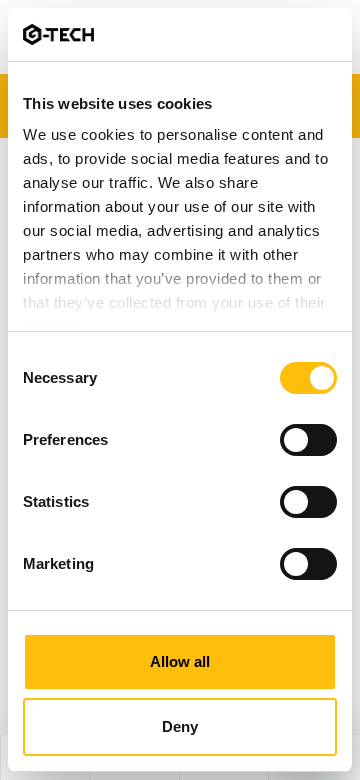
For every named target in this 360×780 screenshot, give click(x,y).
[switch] (308, 440)
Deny (180, 726)
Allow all (180, 661)
